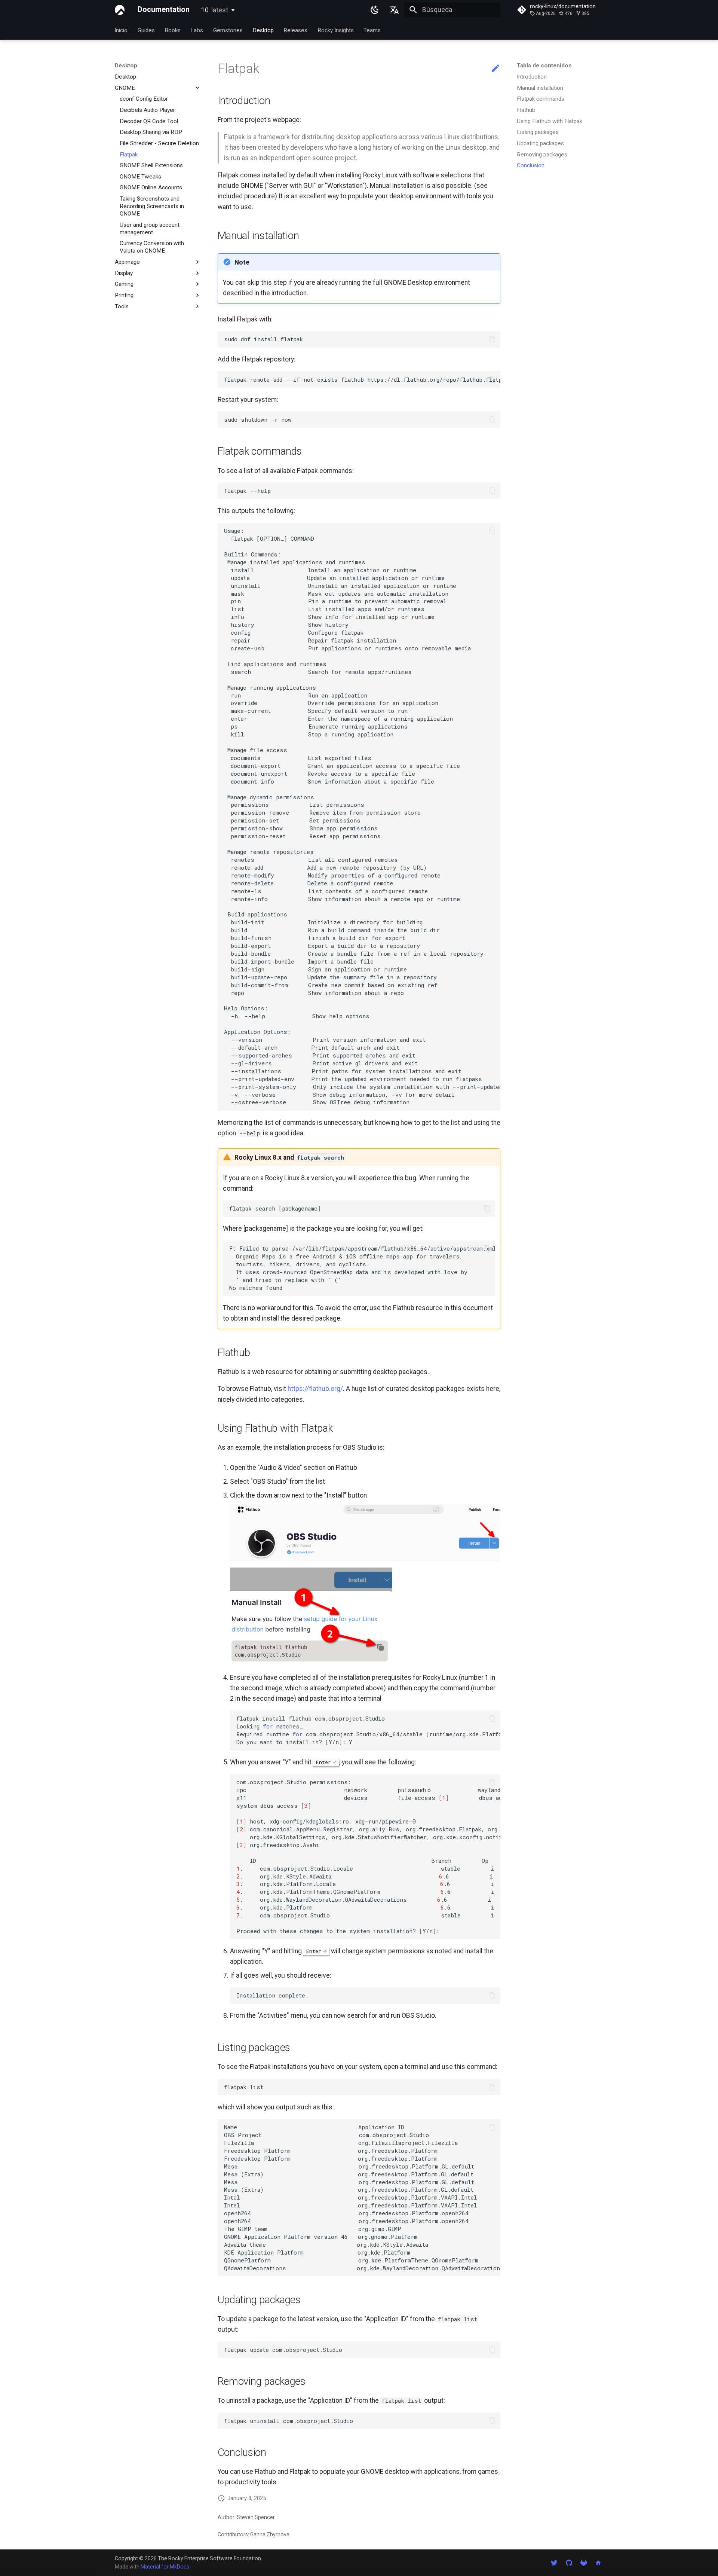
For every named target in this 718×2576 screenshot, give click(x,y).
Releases (296, 30)
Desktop (263, 30)
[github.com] (569, 2562)
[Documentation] (120, 10)
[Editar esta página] (495, 68)
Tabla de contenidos (544, 65)
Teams (372, 30)
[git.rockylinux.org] (584, 2562)
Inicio (121, 30)
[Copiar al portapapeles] (492, 339)
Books (173, 30)
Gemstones (228, 30)
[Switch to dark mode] (375, 10)
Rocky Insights (336, 30)
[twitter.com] (554, 2562)
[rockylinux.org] (599, 2562)
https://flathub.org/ (315, 1389)
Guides (146, 30)
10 (215, 10)
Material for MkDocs (165, 2567)
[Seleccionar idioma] (395, 10)
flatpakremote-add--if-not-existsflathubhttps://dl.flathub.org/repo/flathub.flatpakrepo (362, 379)
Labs (197, 30)
